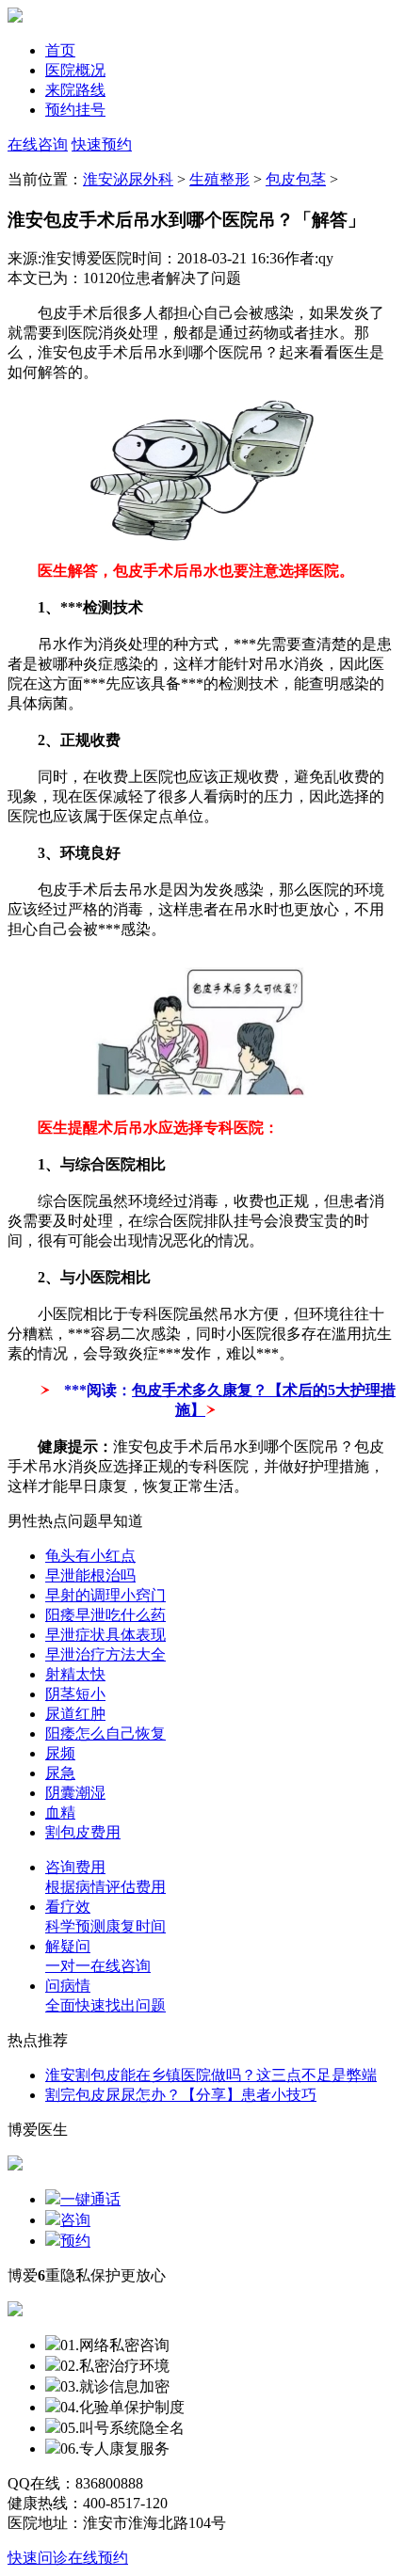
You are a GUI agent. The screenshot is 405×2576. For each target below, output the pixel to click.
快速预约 (102, 144)
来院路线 (75, 90)
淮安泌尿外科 (128, 179)
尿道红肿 (75, 1714)
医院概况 (75, 70)
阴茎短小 (75, 1694)
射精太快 (75, 1674)
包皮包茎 (296, 179)
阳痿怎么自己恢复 (105, 1733)
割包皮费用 (83, 1832)
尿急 (60, 1773)
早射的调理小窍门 (105, 1595)
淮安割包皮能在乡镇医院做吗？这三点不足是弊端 (211, 2075)
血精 (60, 1813)
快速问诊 (38, 2558)
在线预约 (98, 2558)
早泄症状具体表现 (105, 1635)
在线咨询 (38, 144)
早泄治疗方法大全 (105, 1654)
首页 (60, 50)
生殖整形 (219, 179)
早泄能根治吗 (90, 1575)
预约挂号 (75, 110)
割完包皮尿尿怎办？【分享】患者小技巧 (181, 2095)
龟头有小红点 (90, 1556)
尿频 (60, 1753)
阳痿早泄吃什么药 (105, 1615)
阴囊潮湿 (75, 1793)
